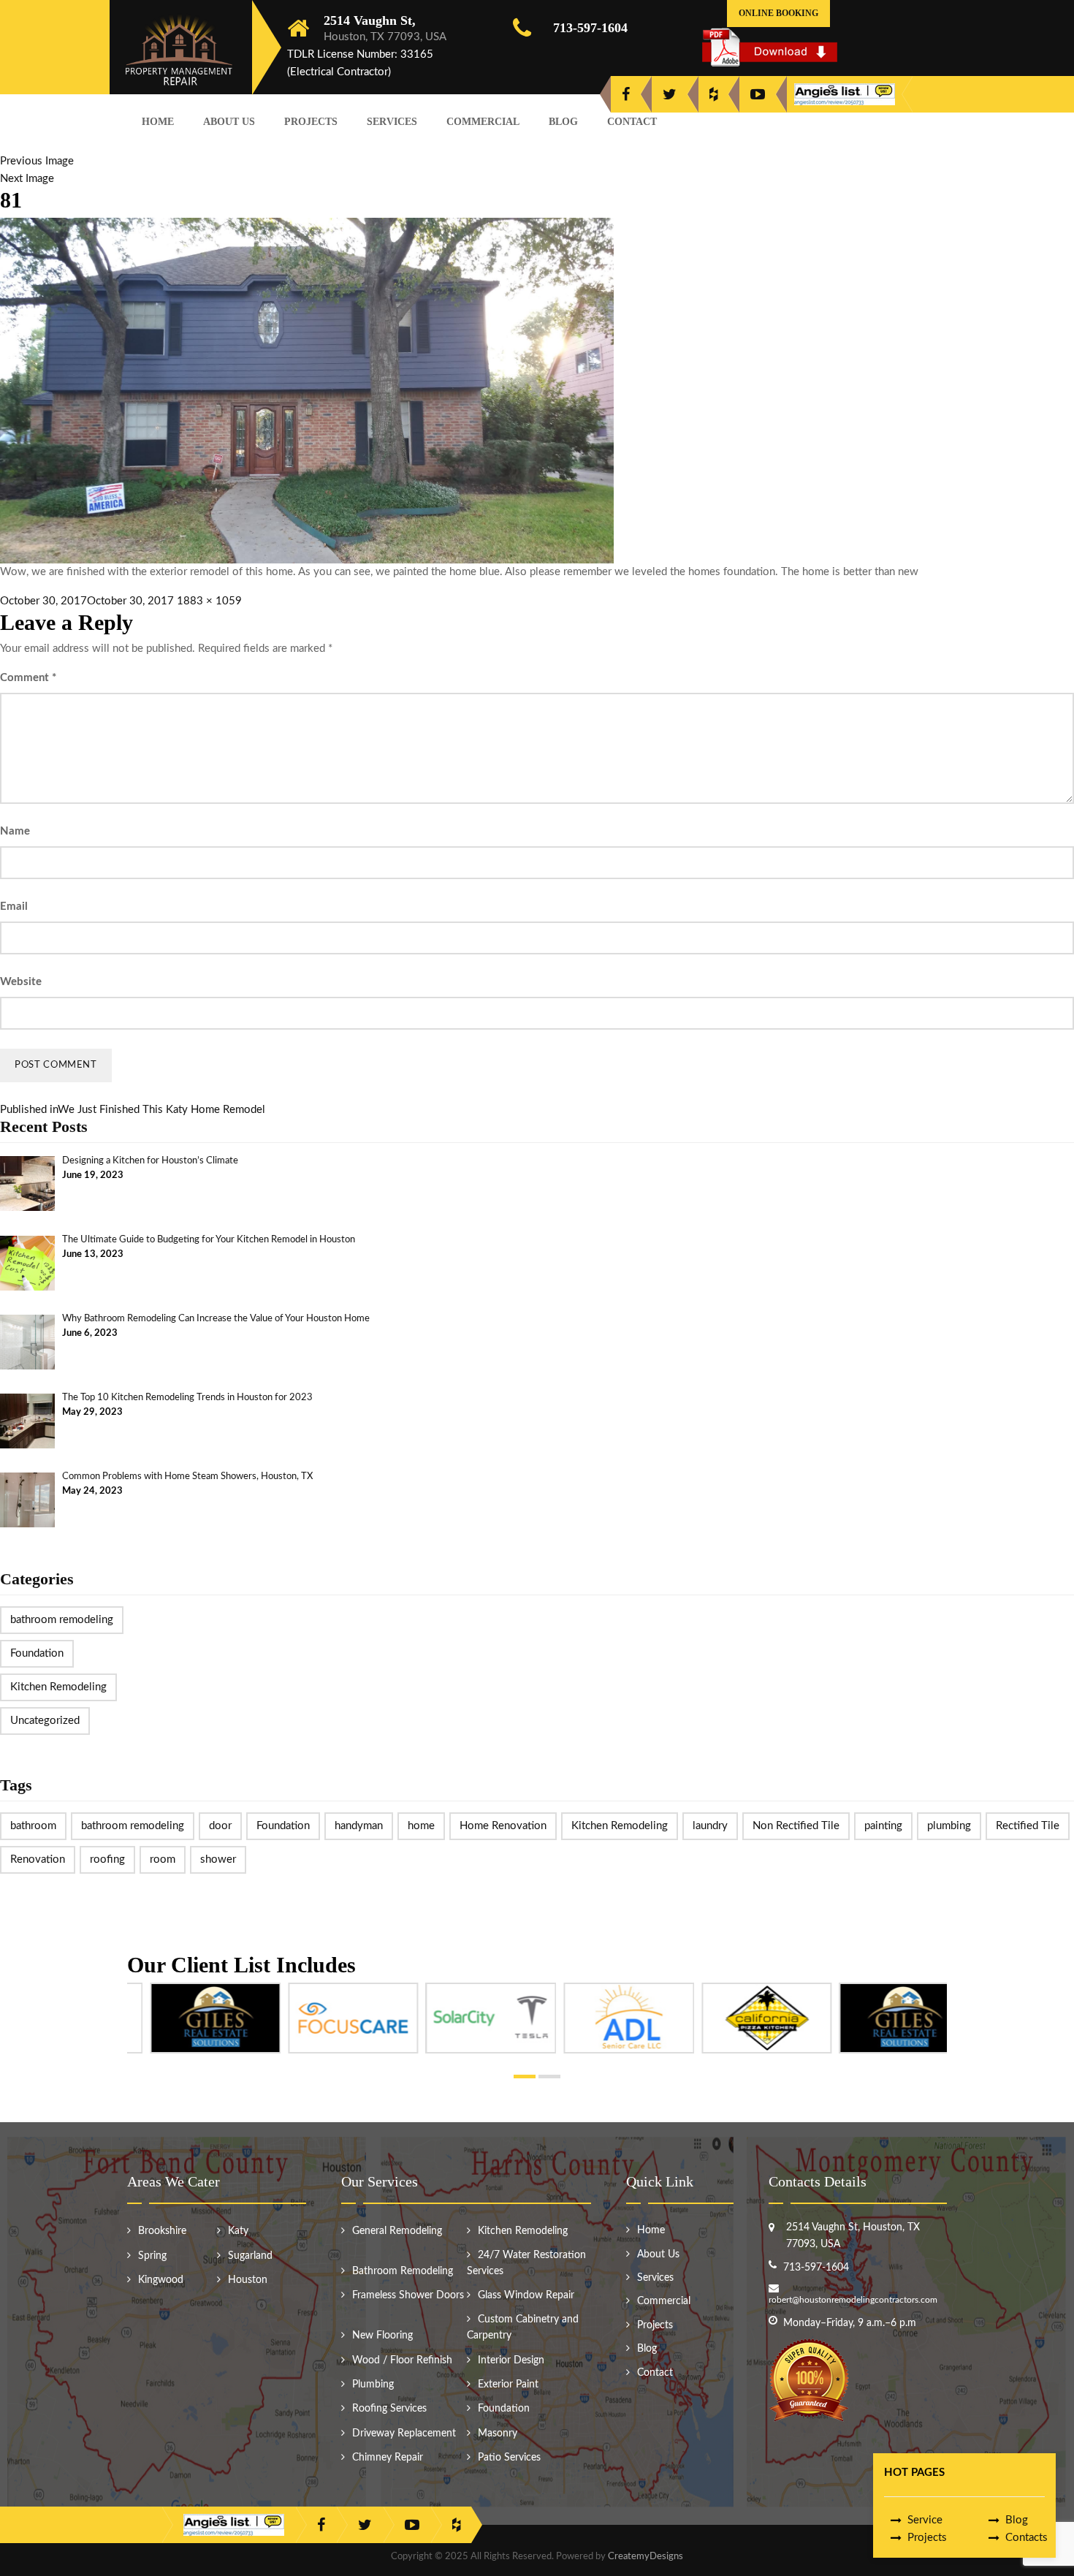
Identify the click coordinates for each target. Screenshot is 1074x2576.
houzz (713, 94)
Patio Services (509, 2458)
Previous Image (37, 161)
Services (392, 122)
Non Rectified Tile (796, 1826)
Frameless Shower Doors (408, 2295)
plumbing (949, 1826)
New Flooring (382, 2336)
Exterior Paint (508, 2385)
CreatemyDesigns (645, 2557)
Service (925, 2520)
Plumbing (373, 2385)
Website (21, 982)
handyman (359, 1826)
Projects (311, 122)
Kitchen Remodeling (58, 1687)
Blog (563, 122)
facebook (626, 94)
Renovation (38, 1859)
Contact (632, 122)
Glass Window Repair (526, 2295)
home (421, 1826)
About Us (229, 122)
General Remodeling (397, 2231)
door (220, 1826)
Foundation (37, 1653)
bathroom (33, 1826)
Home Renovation (503, 1826)
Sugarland (250, 2256)
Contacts (1027, 2538)
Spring (152, 2256)
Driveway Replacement (404, 2433)
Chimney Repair (388, 2458)
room (163, 1859)
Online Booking (778, 13)
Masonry (498, 2433)
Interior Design (511, 2360)
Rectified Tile (1028, 1826)
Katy (238, 2231)
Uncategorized (45, 1721)
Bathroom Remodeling (403, 2271)
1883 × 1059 (209, 601)
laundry (710, 1826)
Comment (28, 678)
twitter (670, 94)
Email (14, 907)
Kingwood (161, 2280)
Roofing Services (389, 2409)
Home (158, 122)
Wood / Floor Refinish (402, 2360)
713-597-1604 (590, 28)
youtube (758, 94)
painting (883, 1826)
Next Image (27, 179)
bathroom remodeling (62, 1620)
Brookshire (162, 2231)
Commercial (483, 122)
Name (15, 831)
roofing (107, 1859)
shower (218, 1859)
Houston (248, 2280)
